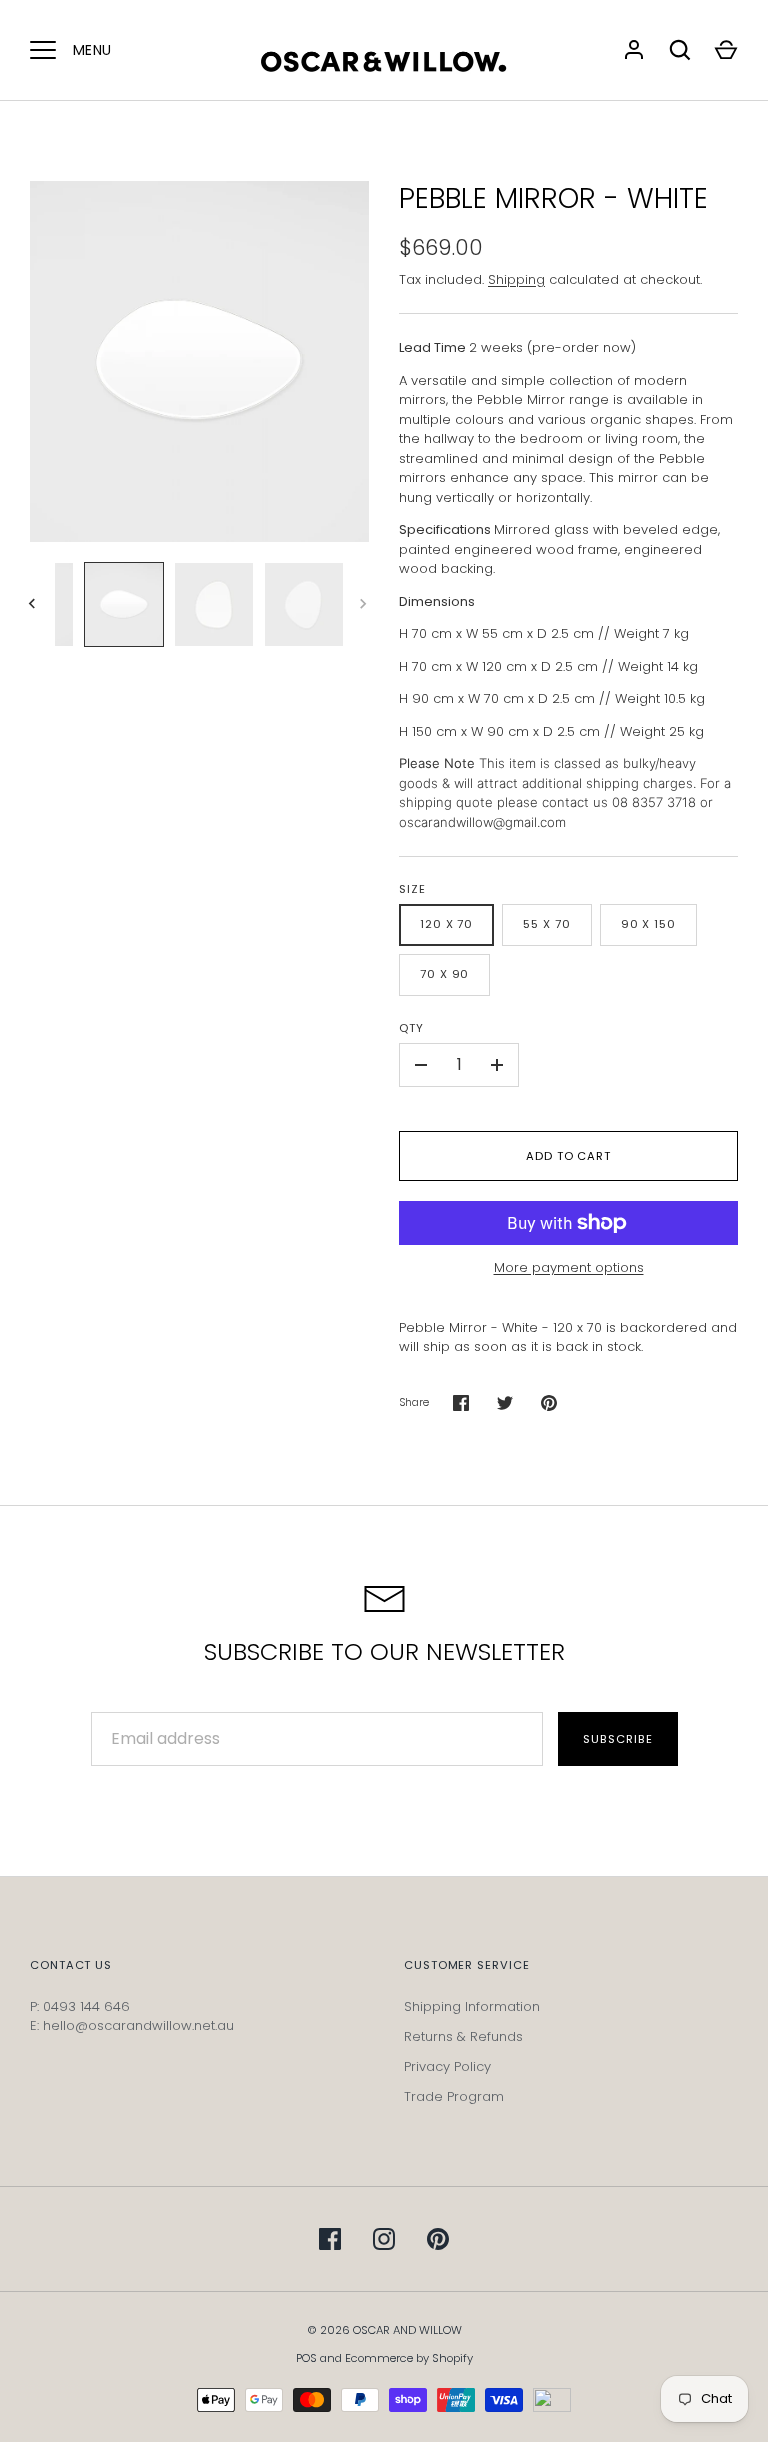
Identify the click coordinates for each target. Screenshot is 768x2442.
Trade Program (454, 2096)
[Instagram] (384, 2239)
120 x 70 (446, 924)
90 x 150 (648, 924)
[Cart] (726, 50)
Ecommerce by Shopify (409, 2358)
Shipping (516, 279)
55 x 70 (546, 924)
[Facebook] (330, 2239)
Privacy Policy (447, 2066)
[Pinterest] (438, 2239)
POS (306, 2358)
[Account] (634, 50)
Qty (411, 1028)
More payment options (569, 1267)
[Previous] (34, 604)
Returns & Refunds (463, 2036)
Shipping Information (472, 2006)
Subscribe (617, 1739)
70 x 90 (444, 974)
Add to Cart (568, 1156)
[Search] (680, 50)
